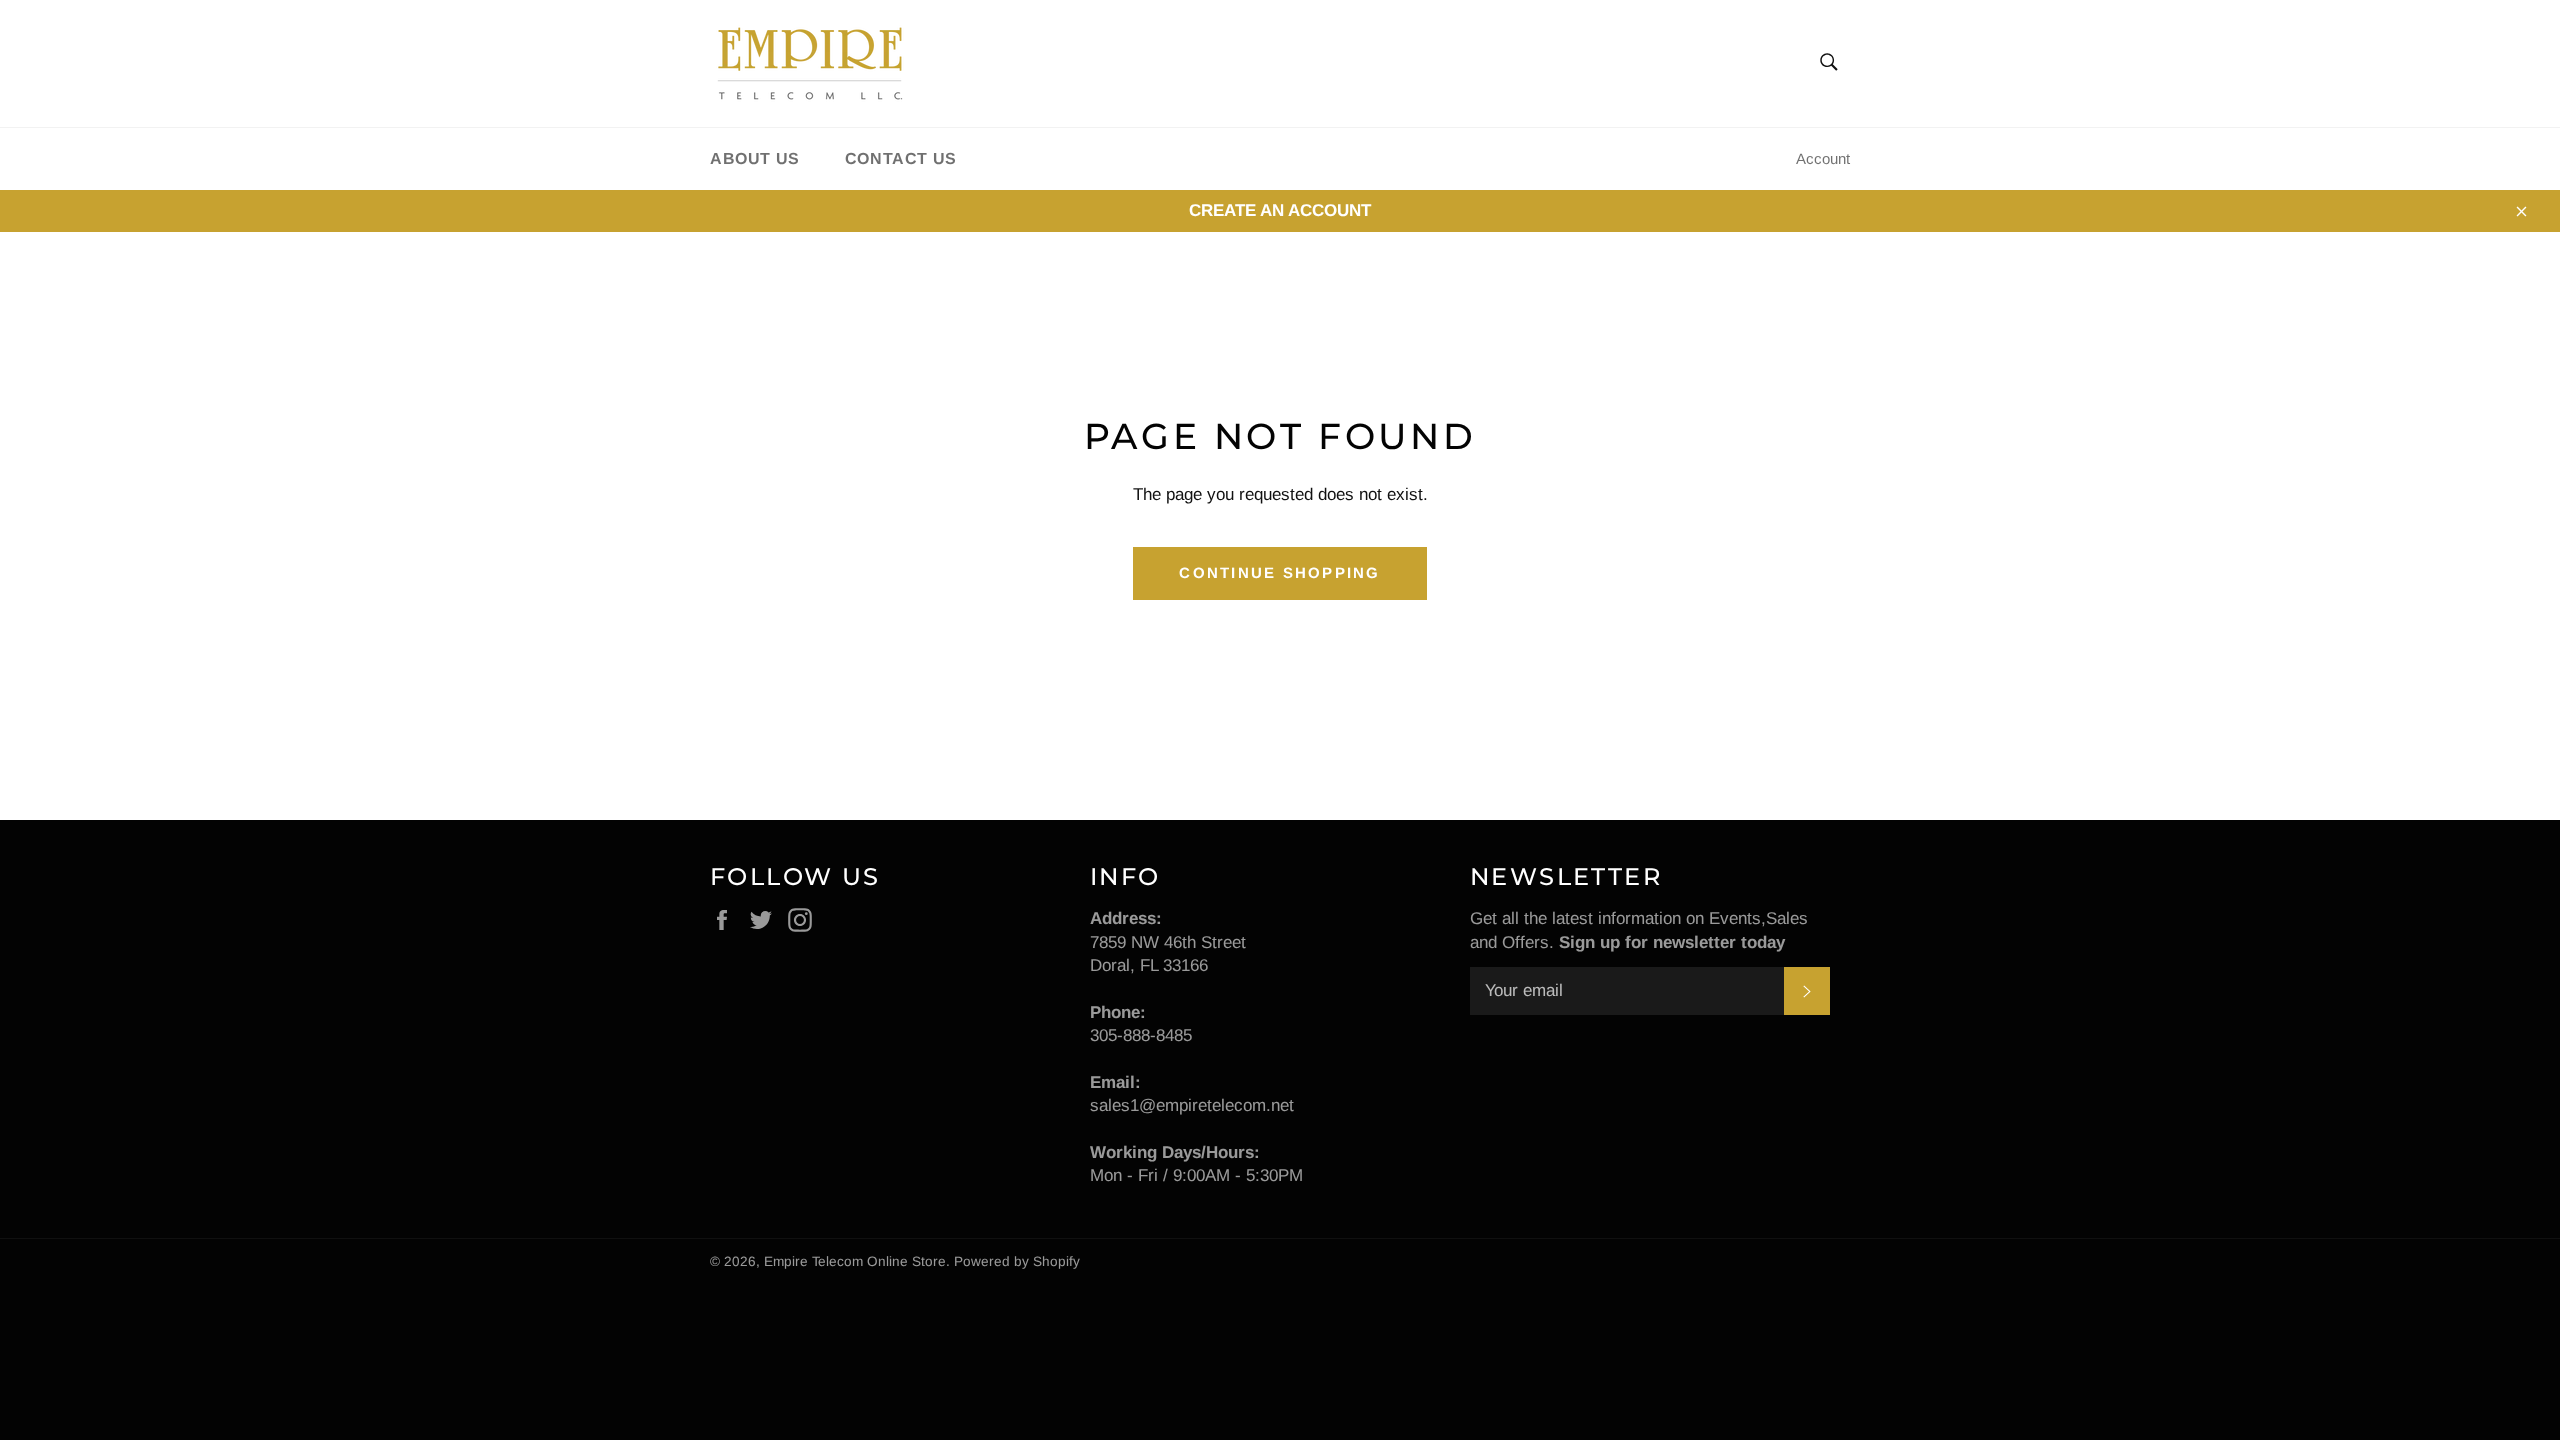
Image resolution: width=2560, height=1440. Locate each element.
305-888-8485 (1141, 1035)
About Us (755, 158)
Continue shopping (1279, 572)
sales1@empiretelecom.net (1192, 1105)
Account (1823, 158)
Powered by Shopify (1017, 1261)
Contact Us (901, 158)
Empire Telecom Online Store (855, 1261)
